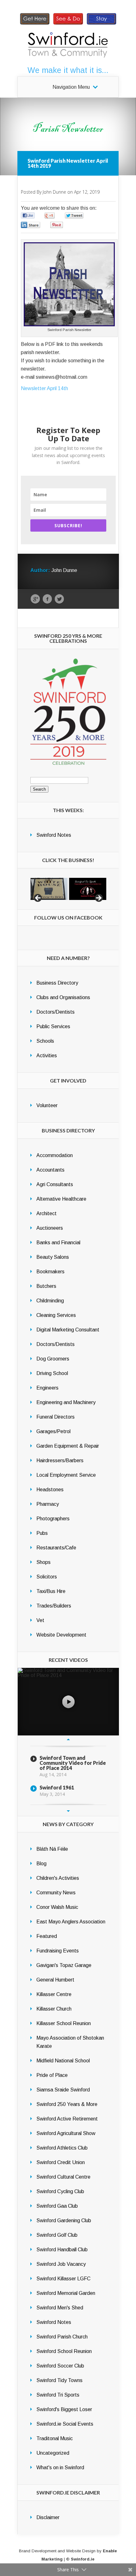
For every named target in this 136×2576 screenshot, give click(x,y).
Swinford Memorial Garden (66, 2293)
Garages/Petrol (53, 1431)
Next (68, 1811)
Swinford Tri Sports (58, 2395)
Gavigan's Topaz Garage (64, 1965)
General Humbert (55, 1980)
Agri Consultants (55, 1184)
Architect (46, 1213)
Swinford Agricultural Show (66, 2133)
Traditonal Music (55, 2438)
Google (35, 599)
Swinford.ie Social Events (65, 2424)
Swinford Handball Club (62, 2250)
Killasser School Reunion (64, 2023)
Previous (68, 1740)
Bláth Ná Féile (52, 1849)
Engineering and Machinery (66, 1402)
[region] (68, 889)
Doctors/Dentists (56, 1012)
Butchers (46, 1286)
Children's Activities (58, 1878)
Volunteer (47, 1105)
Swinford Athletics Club (62, 2148)
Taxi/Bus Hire (51, 1591)
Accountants (50, 1170)
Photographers (53, 1519)
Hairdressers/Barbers (60, 1460)
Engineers (47, 1388)
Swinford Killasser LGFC (63, 2279)
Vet (40, 1620)
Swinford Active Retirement (67, 2119)
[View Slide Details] (49, 889)
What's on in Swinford (60, 2467)
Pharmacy (48, 1504)
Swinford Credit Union (61, 2162)
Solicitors (47, 1577)
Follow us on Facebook (68, 917)
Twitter (59, 599)
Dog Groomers (53, 1359)
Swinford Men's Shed (60, 2308)
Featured (47, 1936)
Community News (56, 1893)
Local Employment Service (66, 1475)
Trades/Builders (54, 1606)
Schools (45, 1041)
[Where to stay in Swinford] (102, 24)
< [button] (38, 898)
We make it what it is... (68, 70)
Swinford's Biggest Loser (64, 2409)
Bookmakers (50, 1272)
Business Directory (57, 983)
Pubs (42, 1533)
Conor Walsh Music (57, 1907)
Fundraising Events (58, 1951)
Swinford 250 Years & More (67, 2104)
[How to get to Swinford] (35, 24)
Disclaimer (48, 2517)
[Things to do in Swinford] (68, 24)
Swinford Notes (54, 835)
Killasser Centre (54, 1994)
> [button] (98, 898)
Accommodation (55, 1155)
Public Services (53, 1026)
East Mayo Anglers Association (71, 1922)
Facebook (47, 599)
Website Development (61, 1635)
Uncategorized (53, 2453)
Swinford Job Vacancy (61, 2264)
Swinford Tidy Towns (59, 2380)
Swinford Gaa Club (57, 2206)
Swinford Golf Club (57, 2235)
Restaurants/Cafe (56, 1548)
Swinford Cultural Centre (63, 2177)
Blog (41, 1864)
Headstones (50, 1490)
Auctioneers (50, 1228)
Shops (43, 1562)
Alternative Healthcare (61, 1199)
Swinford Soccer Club (60, 2366)
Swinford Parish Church (62, 2337)
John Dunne (54, 192)
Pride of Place (52, 2075)
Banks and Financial (58, 1243)
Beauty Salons (53, 1257)
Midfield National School (63, 2061)
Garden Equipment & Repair (68, 1446)
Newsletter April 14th (44, 388)
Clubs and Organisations (63, 997)
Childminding (50, 1301)
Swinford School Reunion (64, 2351)
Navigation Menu (71, 87)
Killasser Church (54, 2009)
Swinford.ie (83, 2559)
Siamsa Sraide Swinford (63, 2090)
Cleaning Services (56, 1315)
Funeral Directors (56, 1417)
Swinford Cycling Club (60, 2191)
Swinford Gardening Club (64, 2220)
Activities (47, 1056)
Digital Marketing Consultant (68, 1330)
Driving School (52, 1373)
